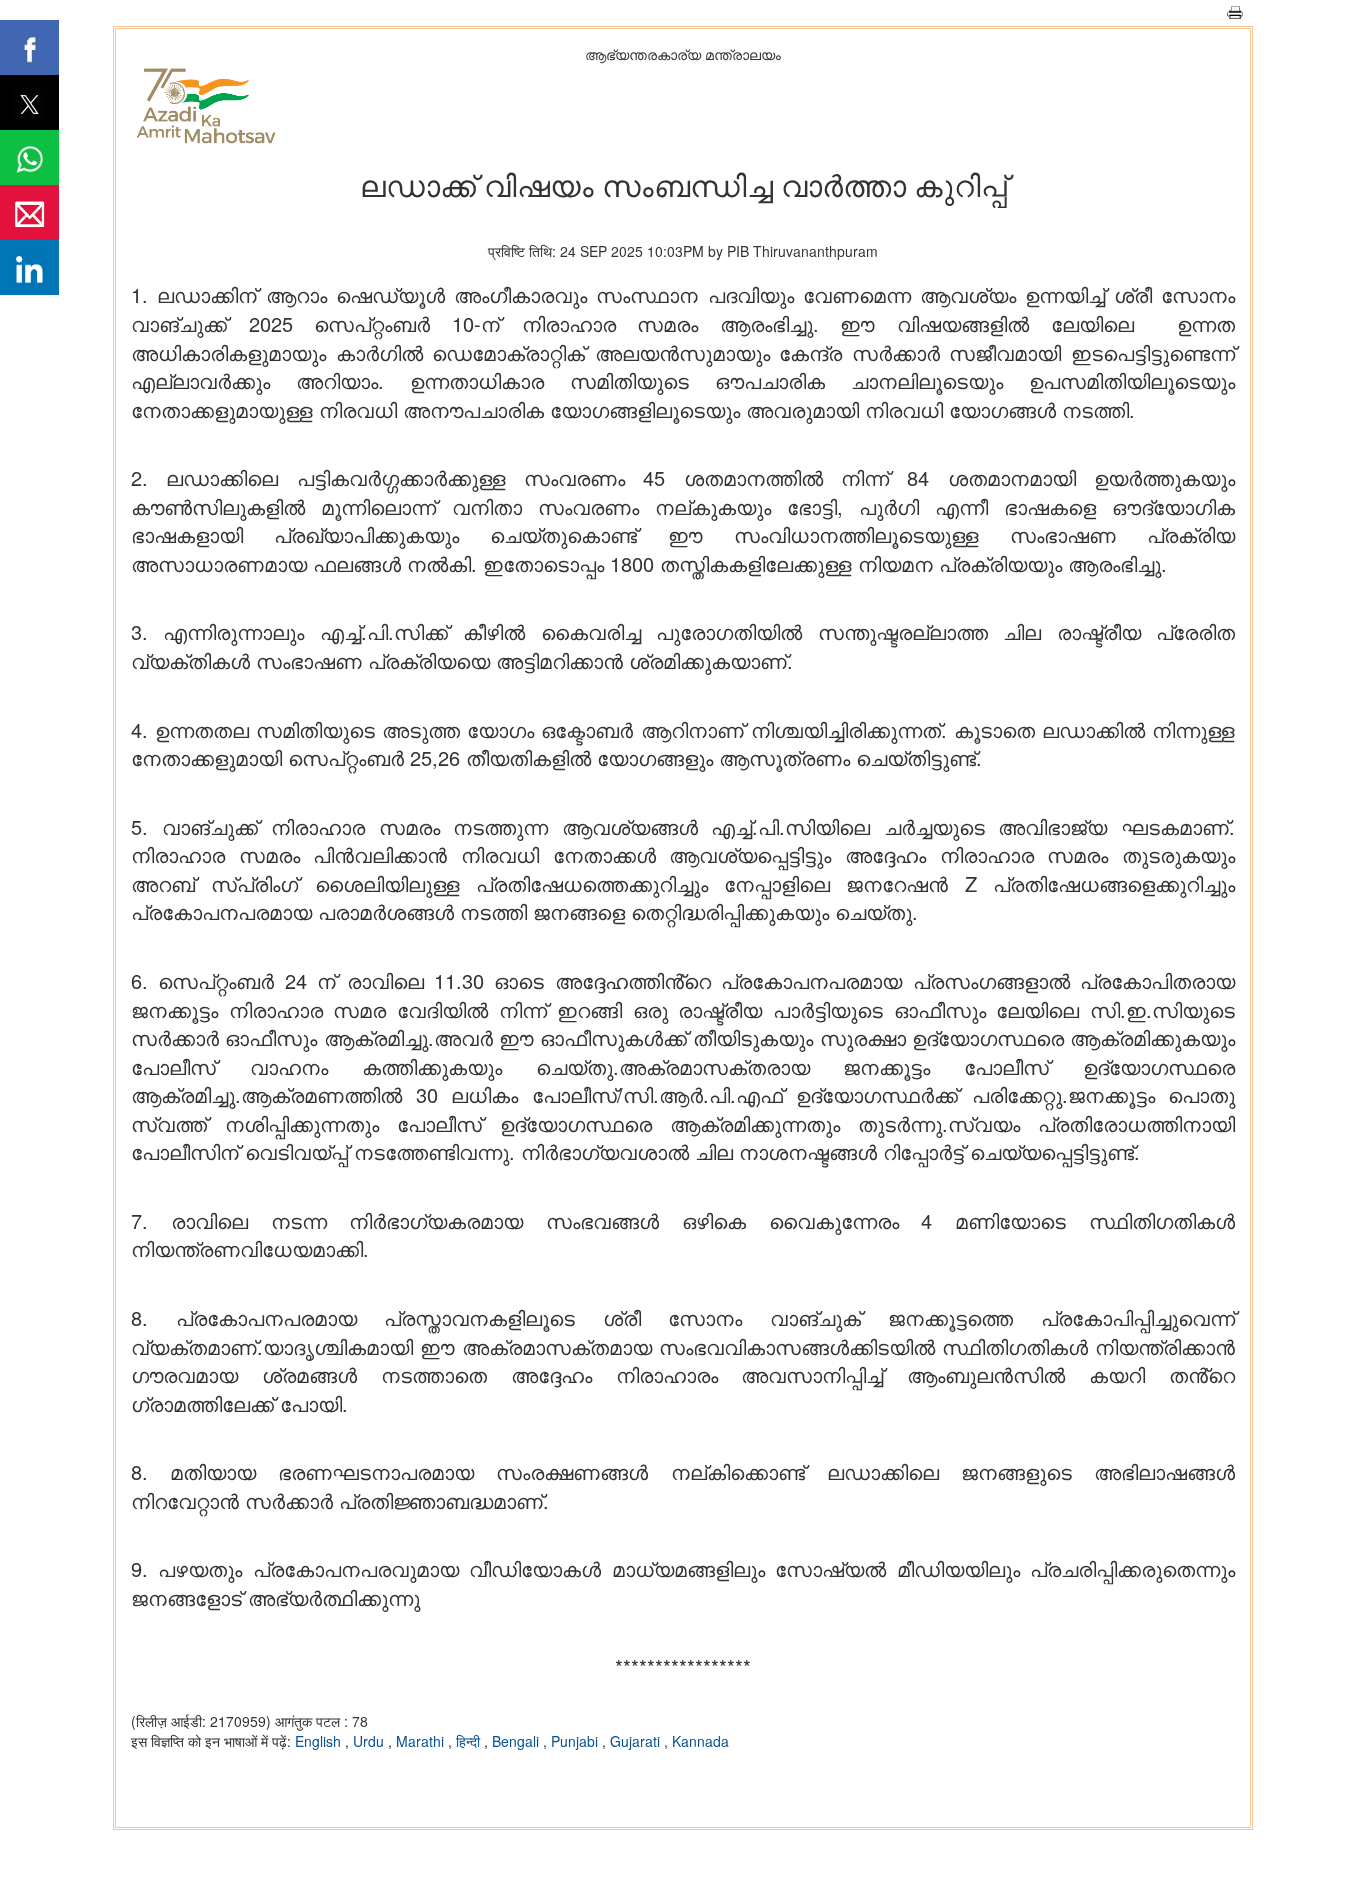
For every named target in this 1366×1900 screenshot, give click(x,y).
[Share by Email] (29, 212)
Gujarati (637, 1741)
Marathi (422, 1741)
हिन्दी (470, 1741)
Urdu (370, 1741)
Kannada (700, 1741)
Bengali (517, 1741)
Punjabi (576, 1741)
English (320, 1741)
